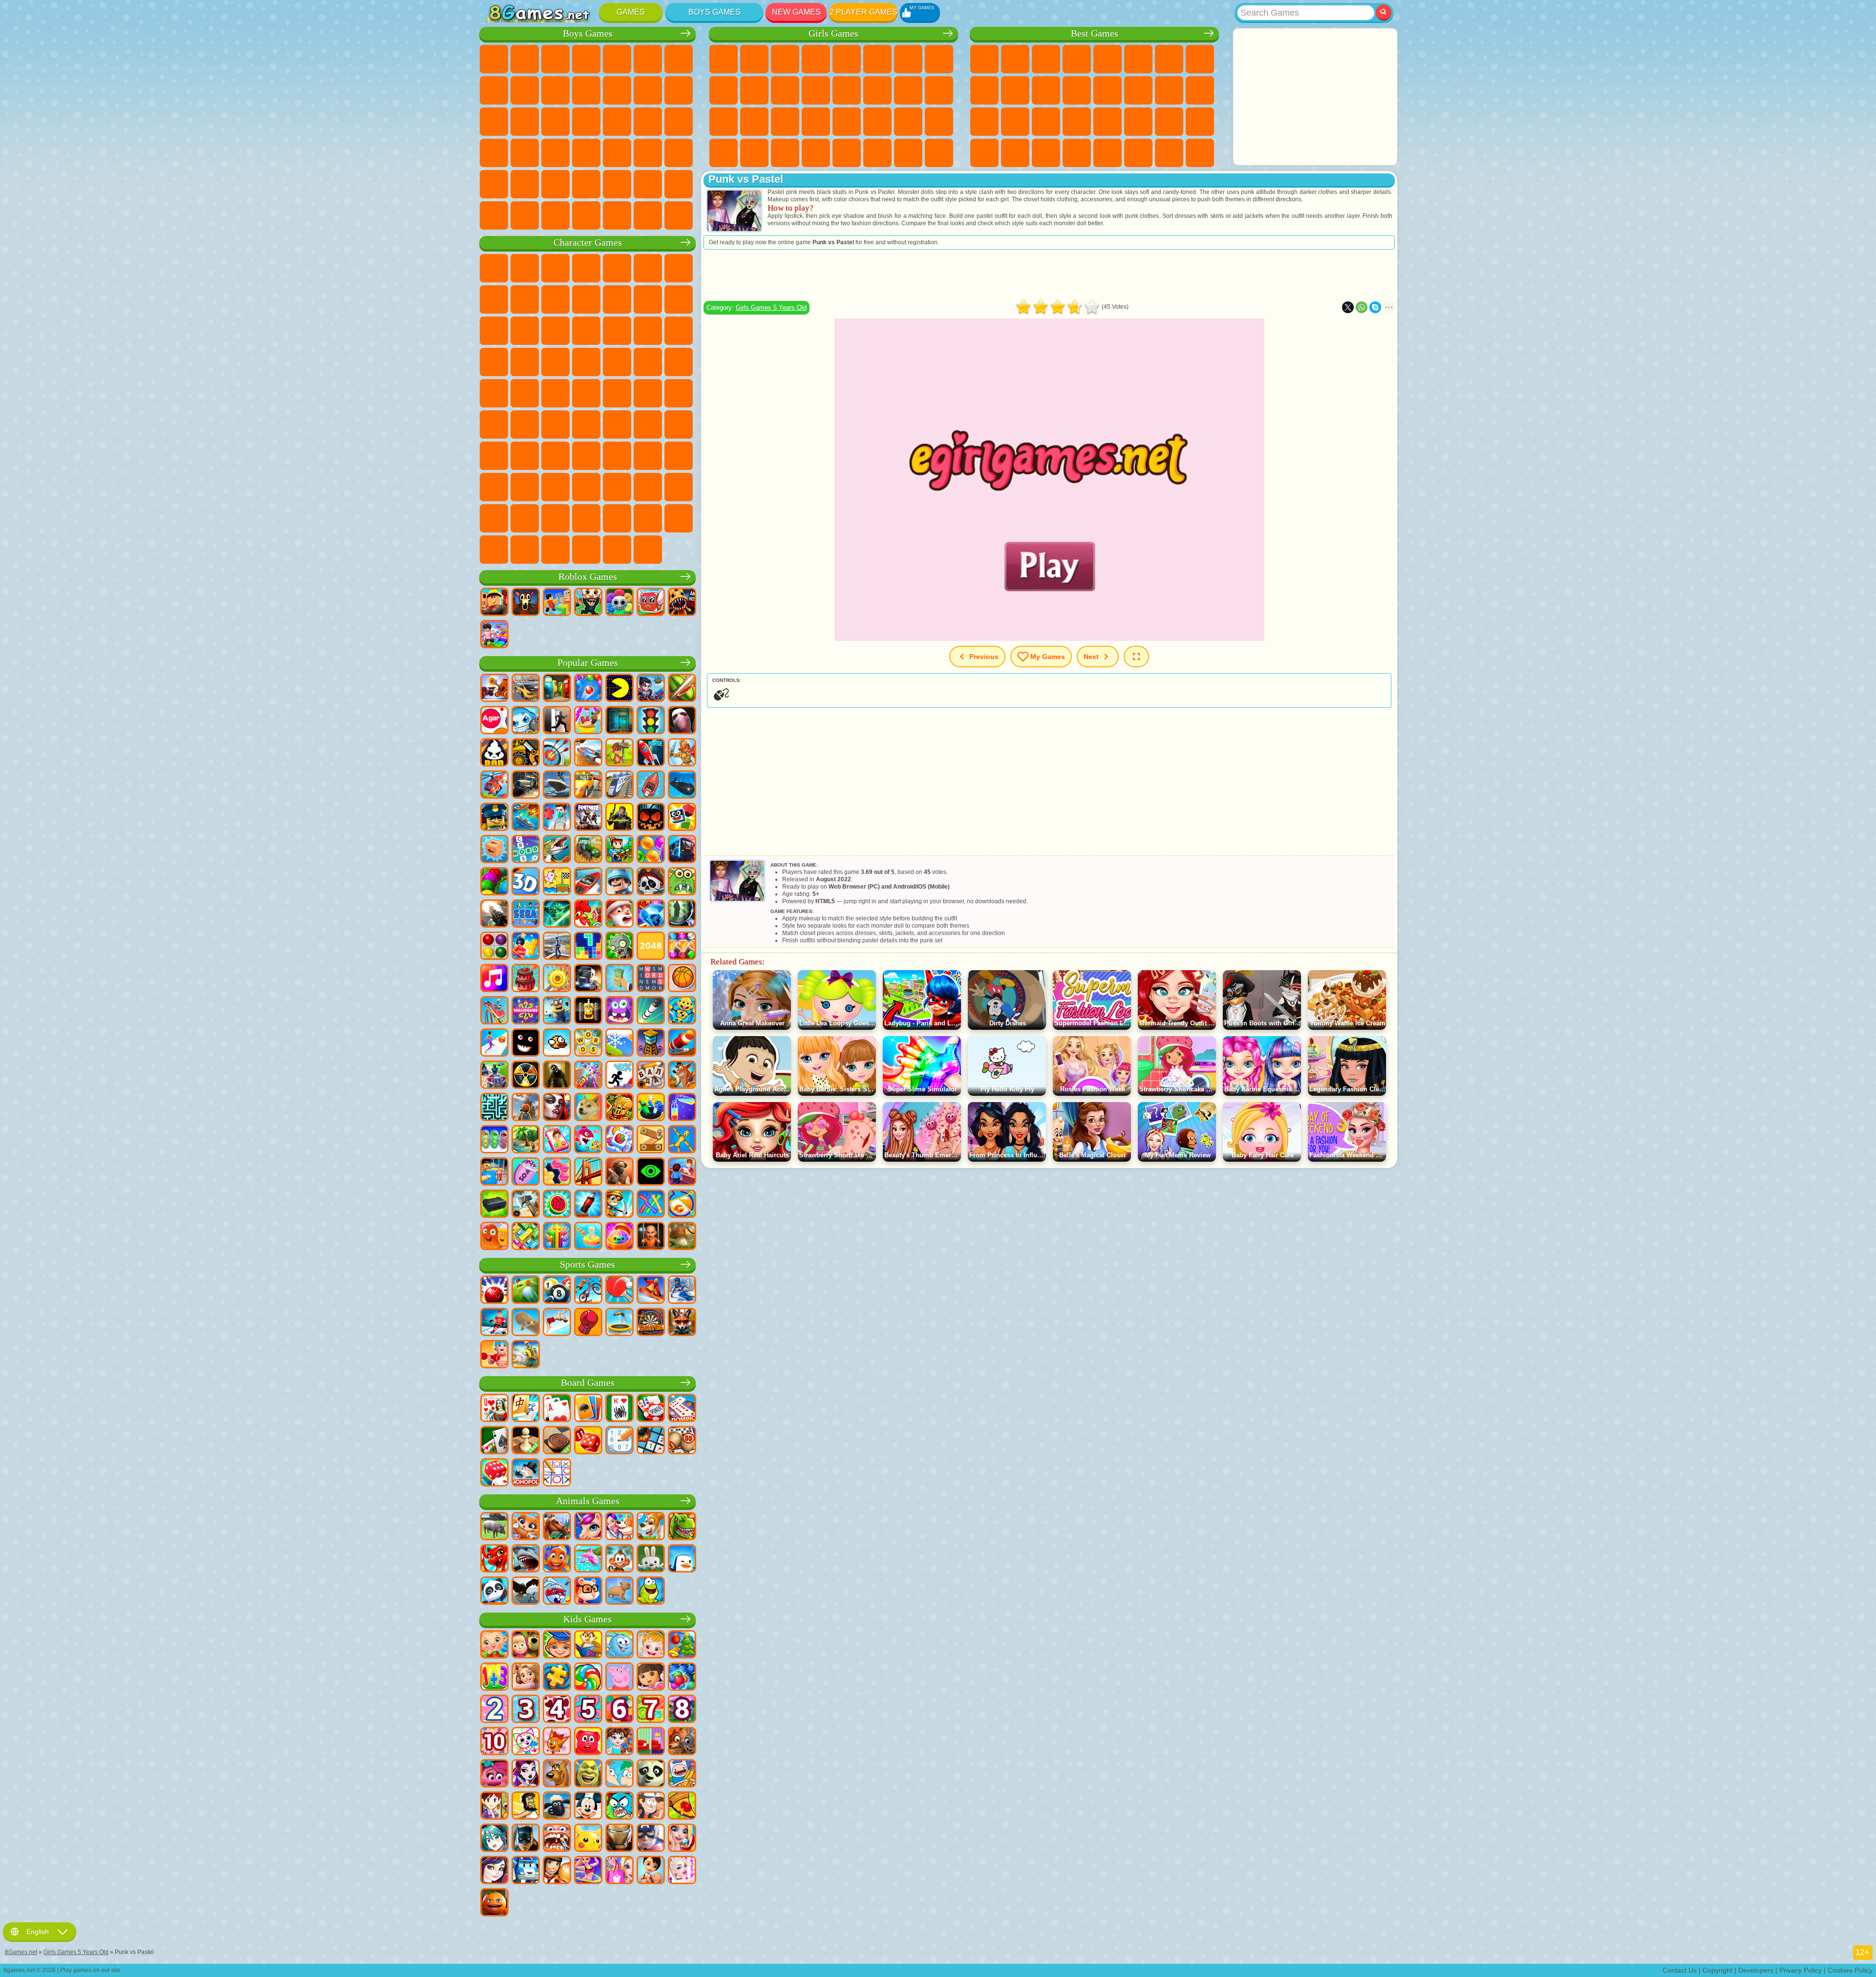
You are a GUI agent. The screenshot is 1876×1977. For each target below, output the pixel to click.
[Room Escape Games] (619, 721)
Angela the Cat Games (724, 90)
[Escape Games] (557, 721)
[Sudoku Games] (619, 1441)
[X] (1348, 307)
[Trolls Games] (494, 1774)
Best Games (1095, 33)
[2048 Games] (651, 947)
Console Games (1200, 153)
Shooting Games (679, 153)
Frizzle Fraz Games (586, 362)
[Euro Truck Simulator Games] (588, 979)
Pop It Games (1015, 122)
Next (1091, 656)
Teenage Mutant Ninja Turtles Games (679, 362)
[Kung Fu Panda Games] (651, 1774)
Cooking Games (847, 153)
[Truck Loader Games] (526, 753)
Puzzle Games (1200, 122)
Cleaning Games (724, 153)
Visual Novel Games (939, 90)
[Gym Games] (494, 1355)
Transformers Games (525, 518)
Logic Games (1108, 90)
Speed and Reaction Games (1108, 122)
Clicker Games (1138, 90)
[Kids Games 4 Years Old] (557, 1710)
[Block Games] (526, 947)
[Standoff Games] (619, 1172)
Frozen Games (754, 90)
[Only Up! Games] (526, 1108)
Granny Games (648, 425)
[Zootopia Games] (682, 1742)
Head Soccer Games (617, 184)
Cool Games (1015, 153)
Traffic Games (679, 215)
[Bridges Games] (588, 1172)
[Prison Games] (651, 1237)
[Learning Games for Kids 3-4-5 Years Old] (588, 1645)
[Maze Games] (494, 1108)
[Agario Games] (494, 721)
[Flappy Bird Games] (557, 1043)
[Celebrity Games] (682, 1871)
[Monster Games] (619, 1011)
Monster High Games (877, 59)
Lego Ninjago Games (617, 268)
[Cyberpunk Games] (619, 818)
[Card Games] (557, 1409)
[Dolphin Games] (588, 1559)
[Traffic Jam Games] (526, 1237)
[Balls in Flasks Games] (494, 1140)
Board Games (588, 1383)
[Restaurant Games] (557, 1871)
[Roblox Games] (494, 603)
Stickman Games (586, 90)
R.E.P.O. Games (525, 550)
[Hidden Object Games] (682, 914)
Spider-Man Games (555, 362)
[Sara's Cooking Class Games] (494, 1807)
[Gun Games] (494, 914)
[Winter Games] (619, 1043)
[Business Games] (619, 979)
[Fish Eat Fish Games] (588, 1140)
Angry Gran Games (586, 299)
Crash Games (525, 90)
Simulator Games (1046, 59)
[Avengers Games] (651, 1839)
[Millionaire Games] (526, 1011)
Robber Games (648, 122)
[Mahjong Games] (526, 1409)
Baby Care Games (908, 122)
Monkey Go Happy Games (525, 393)
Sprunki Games (555, 518)
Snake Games (1169, 122)
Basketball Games (1046, 153)
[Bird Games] (526, 1592)
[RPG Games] (651, 689)
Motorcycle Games (555, 90)
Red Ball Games (494, 299)
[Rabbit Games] (557, 1592)
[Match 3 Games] (651, 914)
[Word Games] (588, 1043)
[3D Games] (526, 882)
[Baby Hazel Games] (651, 1645)
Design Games (939, 122)
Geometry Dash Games (1200, 59)
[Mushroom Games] (682, 1237)
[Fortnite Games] (588, 818)
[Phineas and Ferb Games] (619, 1774)
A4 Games (586, 425)
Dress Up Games (785, 90)
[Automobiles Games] (526, 689)
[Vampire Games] (557, 1108)
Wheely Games (494, 268)
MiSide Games (679, 518)
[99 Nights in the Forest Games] (526, 603)
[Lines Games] (494, 947)
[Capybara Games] (619, 1592)
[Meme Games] (588, 1108)
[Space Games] (651, 753)
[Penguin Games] (682, 1559)
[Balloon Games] (651, 850)
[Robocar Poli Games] (526, 1871)
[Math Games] (494, 1678)
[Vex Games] (619, 1076)
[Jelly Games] (494, 1237)
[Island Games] (526, 1140)
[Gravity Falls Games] (651, 1807)
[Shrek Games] (588, 1774)
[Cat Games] (526, 1527)
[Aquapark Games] (588, 721)
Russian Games (1200, 90)
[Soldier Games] (619, 882)
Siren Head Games (679, 393)
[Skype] (1375, 307)
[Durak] (494, 1409)
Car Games (494, 90)
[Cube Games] (682, 818)
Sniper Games (494, 122)
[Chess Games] (526, 1441)
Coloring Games (939, 59)
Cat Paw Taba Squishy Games (816, 153)
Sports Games (984, 90)
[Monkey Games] (619, 1559)
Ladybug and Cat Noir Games (555, 299)
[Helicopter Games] (494, 786)
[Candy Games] (588, 1678)
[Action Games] (494, 689)
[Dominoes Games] (682, 1409)
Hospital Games (724, 122)
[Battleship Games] (526, 818)
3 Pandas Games (555, 331)
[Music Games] (494, 979)
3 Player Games (984, 153)
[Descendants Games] (494, 1871)
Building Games (1169, 153)
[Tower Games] (651, 1043)
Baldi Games (617, 425)
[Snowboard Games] (651, 1291)
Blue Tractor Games (617, 393)
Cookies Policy (1850, 1970)
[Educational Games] (557, 1645)
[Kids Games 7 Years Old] (651, 1710)
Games (631, 12)
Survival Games (617, 122)
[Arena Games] (682, 753)
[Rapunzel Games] (526, 1678)
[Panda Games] (494, 1592)
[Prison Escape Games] (494, 1172)
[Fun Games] (494, 1903)
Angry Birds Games (679, 299)
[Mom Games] (651, 1871)
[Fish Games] (557, 1559)
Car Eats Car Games (679, 122)
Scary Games (1077, 90)
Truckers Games (494, 215)
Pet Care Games (939, 153)
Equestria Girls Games (754, 59)
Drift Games (555, 153)
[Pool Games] (557, 1291)
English (38, 1932)
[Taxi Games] (588, 786)
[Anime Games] (494, 1839)
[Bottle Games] (588, 1205)
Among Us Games (494, 425)
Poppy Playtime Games (617, 550)
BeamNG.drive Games (617, 215)
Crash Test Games (586, 215)
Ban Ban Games (555, 487)
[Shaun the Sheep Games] (557, 1807)
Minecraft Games (679, 59)
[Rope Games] (651, 1205)
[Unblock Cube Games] (494, 850)
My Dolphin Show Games (525, 331)
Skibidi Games (617, 487)
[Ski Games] (682, 1291)
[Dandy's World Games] (619, 603)
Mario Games (525, 362)
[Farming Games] (588, 914)
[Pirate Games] (651, 882)
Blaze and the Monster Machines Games (617, 331)
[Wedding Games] (682, 1839)
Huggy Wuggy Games (679, 425)
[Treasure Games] (682, 947)
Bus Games (586, 153)
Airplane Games (586, 184)
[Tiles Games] (619, 1140)
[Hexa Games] (557, 1172)
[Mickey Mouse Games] (588, 1807)
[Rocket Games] (651, 1011)
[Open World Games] (557, 947)
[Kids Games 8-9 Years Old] (682, 1710)
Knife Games (984, 122)
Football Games (525, 59)
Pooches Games (679, 331)
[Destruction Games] (557, 979)
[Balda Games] (651, 1076)
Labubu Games (586, 550)
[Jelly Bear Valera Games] (588, 1742)
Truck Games (617, 90)
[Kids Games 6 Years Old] (619, 1710)
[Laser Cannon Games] (682, 882)
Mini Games (1077, 122)
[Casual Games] (588, 1076)
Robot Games (525, 122)
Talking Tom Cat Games (586, 268)
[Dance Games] (588, 1871)
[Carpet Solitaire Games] (494, 1441)
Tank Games (586, 59)
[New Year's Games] (619, 914)
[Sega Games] (526, 914)
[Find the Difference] (651, 1742)
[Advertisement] (1315, 97)
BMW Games (555, 215)
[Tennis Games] (619, 1291)
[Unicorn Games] (588, 1527)
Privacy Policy (1801, 1970)
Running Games (648, 153)
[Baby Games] (494, 1645)
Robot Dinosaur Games (586, 122)
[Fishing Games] (557, 850)
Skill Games (1138, 59)
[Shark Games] (526, 1559)
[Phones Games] (557, 1140)
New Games (796, 12)
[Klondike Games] (588, 1409)
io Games (1046, 90)
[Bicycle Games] (588, 1291)
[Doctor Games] (557, 818)
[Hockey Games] (494, 1323)
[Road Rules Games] (651, 721)
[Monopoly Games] (526, 1473)
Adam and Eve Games (648, 362)
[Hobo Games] (526, 1807)
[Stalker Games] (526, 1076)
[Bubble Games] (682, 1678)
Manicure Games (754, 122)
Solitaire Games (1169, 90)
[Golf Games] (526, 1291)
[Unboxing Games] (619, 1237)
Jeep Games (525, 184)
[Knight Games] (619, 1108)
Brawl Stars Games (525, 425)
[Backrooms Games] (557, 1076)
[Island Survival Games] (526, 1205)
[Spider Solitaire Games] (619, 1409)
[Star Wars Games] (557, 914)
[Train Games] (619, 786)
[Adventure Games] (619, 753)
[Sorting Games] (682, 1108)
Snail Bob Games (679, 268)
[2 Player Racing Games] (588, 753)
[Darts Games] (651, 1323)
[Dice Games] (494, 1473)
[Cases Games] (494, 1205)
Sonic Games (648, 331)
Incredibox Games (586, 518)
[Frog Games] (651, 1592)
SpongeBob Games (525, 268)
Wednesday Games (525, 487)
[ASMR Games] (526, 1172)
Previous (984, 656)
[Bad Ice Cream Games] (494, 753)
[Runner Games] (557, 1011)
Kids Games (1077, 59)
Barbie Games (816, 59)
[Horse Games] (557, 1527)
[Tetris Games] (588, 947)
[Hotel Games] (682, 1172)
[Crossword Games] (526, 850)
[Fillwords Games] (651, 979)
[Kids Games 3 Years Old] (526, 1710)
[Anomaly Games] (651, 1172)
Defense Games (1077, 153)
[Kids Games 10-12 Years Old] (494, 1742)
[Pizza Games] (682, 1807)
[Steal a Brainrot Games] (588, 603)
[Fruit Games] (557, 1205)
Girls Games (1015, 59)
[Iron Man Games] (619, 1839)
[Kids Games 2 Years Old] (494, 1710)
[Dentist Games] (557, 1839)
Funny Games (1015, 90)
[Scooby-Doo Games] (557, 1774)
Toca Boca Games (617, 456)
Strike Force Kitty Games (494, 362)
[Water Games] (588, 1237)
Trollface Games (525, 299)
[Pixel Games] (619, 850)
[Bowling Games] (494, 1291)
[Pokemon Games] (588, 1839)
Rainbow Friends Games (586, 456)
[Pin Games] (682, 1205)
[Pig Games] (494, 1527)
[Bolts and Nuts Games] (651, 1140)
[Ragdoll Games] (682, 1140)
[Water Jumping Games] (557, 1323)
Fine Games (1046, 122)
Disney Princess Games (847, 122)
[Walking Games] (494, 1043)
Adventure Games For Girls (908, 59)
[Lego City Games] (494, 818)
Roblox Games (588, 577)
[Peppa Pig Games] (619, 1678)
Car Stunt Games (1138, 122)
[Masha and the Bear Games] (526, 1645)
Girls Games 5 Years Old (771, 308)
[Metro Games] (682, 850)
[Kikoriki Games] (619, 1645)
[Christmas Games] (682, 1645)
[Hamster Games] (588, 1592)
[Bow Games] (557, 753)
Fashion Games (877, 122)
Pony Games (724, 59)
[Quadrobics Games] (682, 1323)
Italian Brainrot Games (555, 550)
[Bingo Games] (682, 1441)
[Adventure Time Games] (682, 1774)
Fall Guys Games (648, 393)
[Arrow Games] (557, 1237)
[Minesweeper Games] (651, 1441)
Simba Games (679, 456)
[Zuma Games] (494, 882)
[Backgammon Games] (588, 1441)
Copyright (1717, 1970)
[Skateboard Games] (526, 1323)
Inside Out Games (494, 487)
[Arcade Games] (619, 689)
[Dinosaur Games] (682, 1527)
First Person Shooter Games (617, 153)
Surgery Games (785, 122)
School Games (1138, 153)
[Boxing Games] (588, 1323)
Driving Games (648, 184)
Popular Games (588, 663)
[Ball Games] (682, 979)
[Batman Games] (526, 1839)
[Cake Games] (526, 979)
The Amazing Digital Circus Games (494, 518)
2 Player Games (863, 12)
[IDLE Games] (619, 1205)
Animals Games (588, 1501)
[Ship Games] (557, 786)
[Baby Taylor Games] (619, 1742)
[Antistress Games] (682, 1011)
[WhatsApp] (1362, 307)
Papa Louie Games (877, 90)
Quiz (847, 59)
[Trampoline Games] (619, 1323)
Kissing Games (847, 90)
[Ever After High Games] (526, 1774)
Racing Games (679, 90)
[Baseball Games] (526, 1355)
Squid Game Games (555, 425)
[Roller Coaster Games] (494, 1011)
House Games (877, 153)
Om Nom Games (494, 331)
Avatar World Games (648, 456)
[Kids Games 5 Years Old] (588, 1710)
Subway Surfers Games (648, 299)
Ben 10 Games (617, 362)
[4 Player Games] (557, 689)
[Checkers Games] (557, 1441)
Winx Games (785, 153)
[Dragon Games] (494, 1559)
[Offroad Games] (526, 786)
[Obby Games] (557, 603)
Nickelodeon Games (1108, 153)
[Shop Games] (619, 1871)
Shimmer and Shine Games (494, 393)
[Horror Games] (526, 1043)
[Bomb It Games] (526, 721)
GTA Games (494, 153)
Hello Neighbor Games (525, 456)
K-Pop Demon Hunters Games (648, 550)
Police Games (555, 122)
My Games (1048, 656)
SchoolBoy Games (555, 456)
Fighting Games (648, 90)
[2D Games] (557, 882)
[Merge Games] (651, 1108)
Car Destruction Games (648, 215)
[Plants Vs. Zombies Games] (619, 947)
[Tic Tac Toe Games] (557, 1473)
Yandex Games (1169, 59)
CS (525, 215)
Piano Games (754, 153)
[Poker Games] (651, 1409)
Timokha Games (617, 518)
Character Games (588, 243)
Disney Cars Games (586, 331)
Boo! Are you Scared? (494, 550)
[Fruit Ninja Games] (682, 689)
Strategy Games (555, 59)
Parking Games (494, 59)
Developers (1756, 1970)
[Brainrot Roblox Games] (651, 603)
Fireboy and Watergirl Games (785, 59)
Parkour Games (555, 184)
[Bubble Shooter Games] (588, 689)
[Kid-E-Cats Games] (557, 1742)
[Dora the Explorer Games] (651, 1678)
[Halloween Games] (651, 818)
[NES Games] (588, 1011)
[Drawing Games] (526, 1742)
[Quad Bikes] (494, 1076)
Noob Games (494, 456)
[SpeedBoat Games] (588, 882)
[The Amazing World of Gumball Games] (619, 1807)
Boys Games (714, 12)
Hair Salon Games (816, 90)
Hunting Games (494, 184)
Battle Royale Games (648, 59)
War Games (679, 184)
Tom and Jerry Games (555, 393)
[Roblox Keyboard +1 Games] (494, 635)
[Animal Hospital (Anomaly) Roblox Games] (682, 603)
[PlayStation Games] (682, 1076)
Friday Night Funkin (586, 487)
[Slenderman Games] (682, 721)
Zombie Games (617, 59)
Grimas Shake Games (648, 487)
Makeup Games (816, 122)
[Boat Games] (651, 786)
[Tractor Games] (588, 850)
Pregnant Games (908, 90)
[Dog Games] (651, 1527)
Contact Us (1680, 1970)
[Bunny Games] (651, 1559)
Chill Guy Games (648, 518)
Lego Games (617, 299)
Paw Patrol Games (555, 268)
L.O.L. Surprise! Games (908, 153)
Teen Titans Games (586, 393)
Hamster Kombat (679, 487)
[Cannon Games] (682, 1043)
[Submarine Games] (682, 786)
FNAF (648, 268)
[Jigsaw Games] (557, 1678)
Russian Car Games (525, 153)
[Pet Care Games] (619, 1527)
